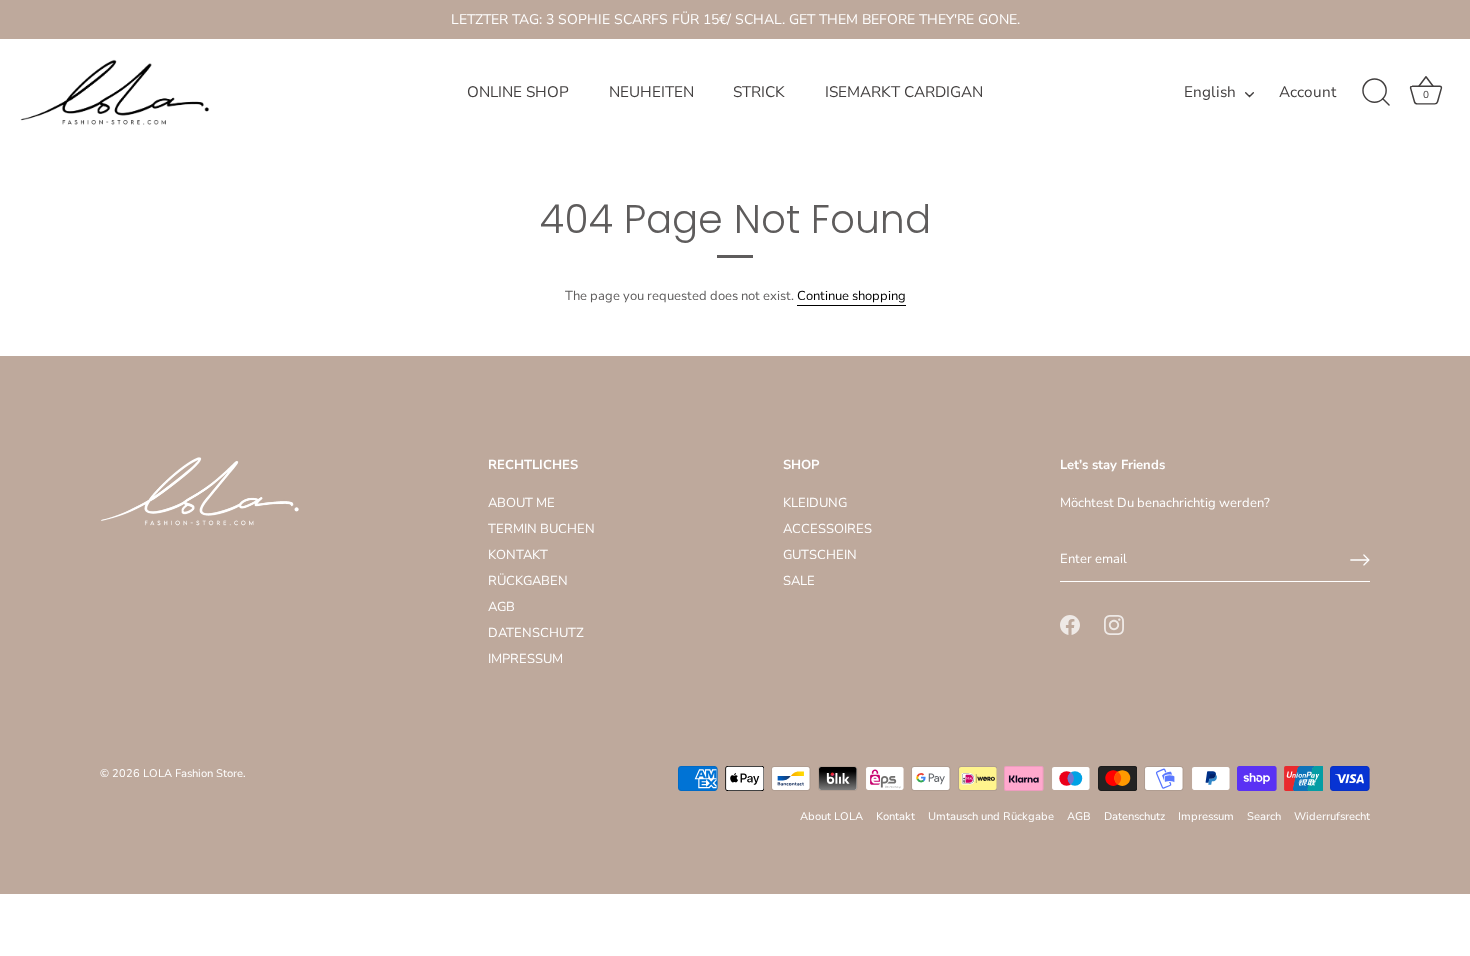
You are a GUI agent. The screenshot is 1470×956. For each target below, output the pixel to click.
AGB (501, 607)
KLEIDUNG (815, 503)
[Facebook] (1070, 624)
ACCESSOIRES (827, 529)
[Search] (1376, 93)
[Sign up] (1360, 560)
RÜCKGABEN (528, 581)
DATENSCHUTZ (536, 633)
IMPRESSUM (525, 659)
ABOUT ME (521, 503)
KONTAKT (518, 555)
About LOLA (831, 816)
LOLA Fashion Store (193, 773)
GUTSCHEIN (820, 555)
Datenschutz (1134, 816)
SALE (799, 581)
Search (1264, 816)
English (1210, 92)
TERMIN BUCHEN (541, 529)
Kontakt (895, 816)
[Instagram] (1114, 624)
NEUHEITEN (651, 92)
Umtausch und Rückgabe (991, 816)
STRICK (759, 92)
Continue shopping (851, 296)
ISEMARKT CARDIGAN (904, 92)
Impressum (1206, 816)
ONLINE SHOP (518, 92)
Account (1307, 92)
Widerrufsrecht (1332, 816)
